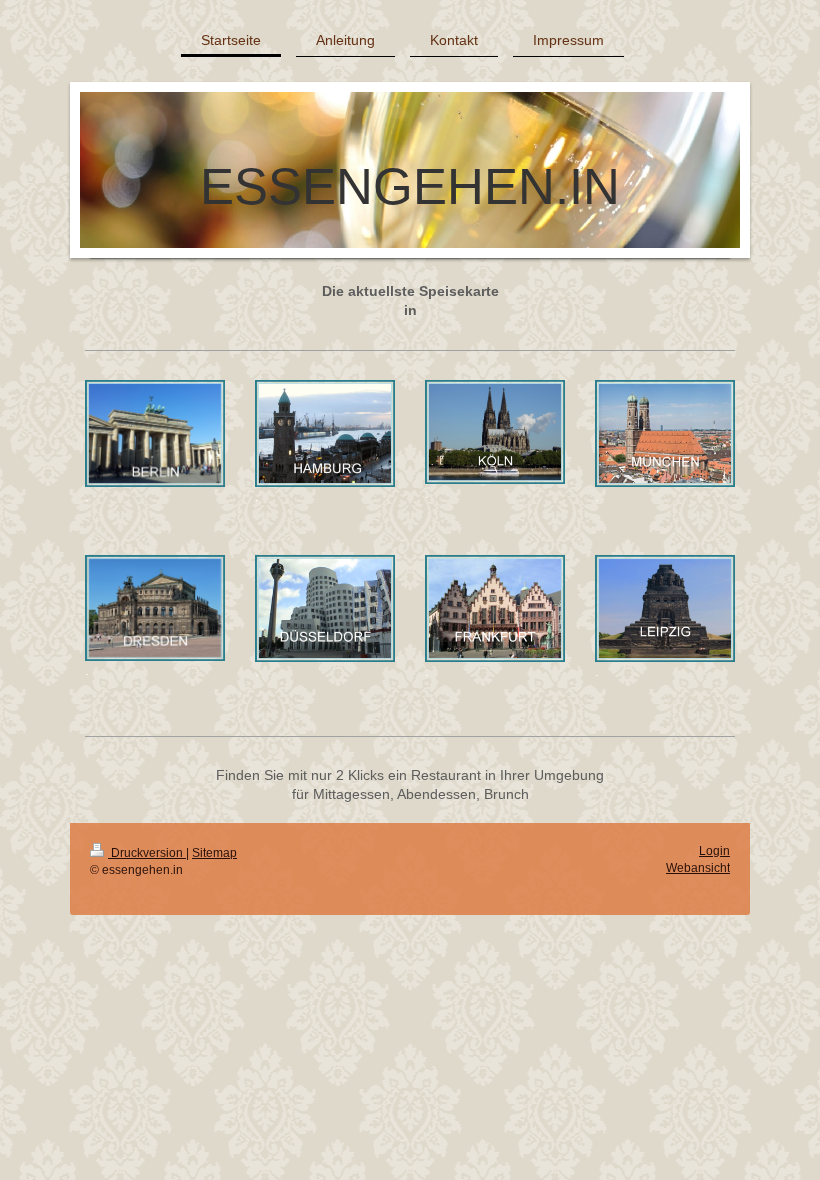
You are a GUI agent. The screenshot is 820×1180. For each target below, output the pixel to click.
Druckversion (147, 853)
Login (714, 851)
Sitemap (214, 853)
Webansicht (698, 868)
